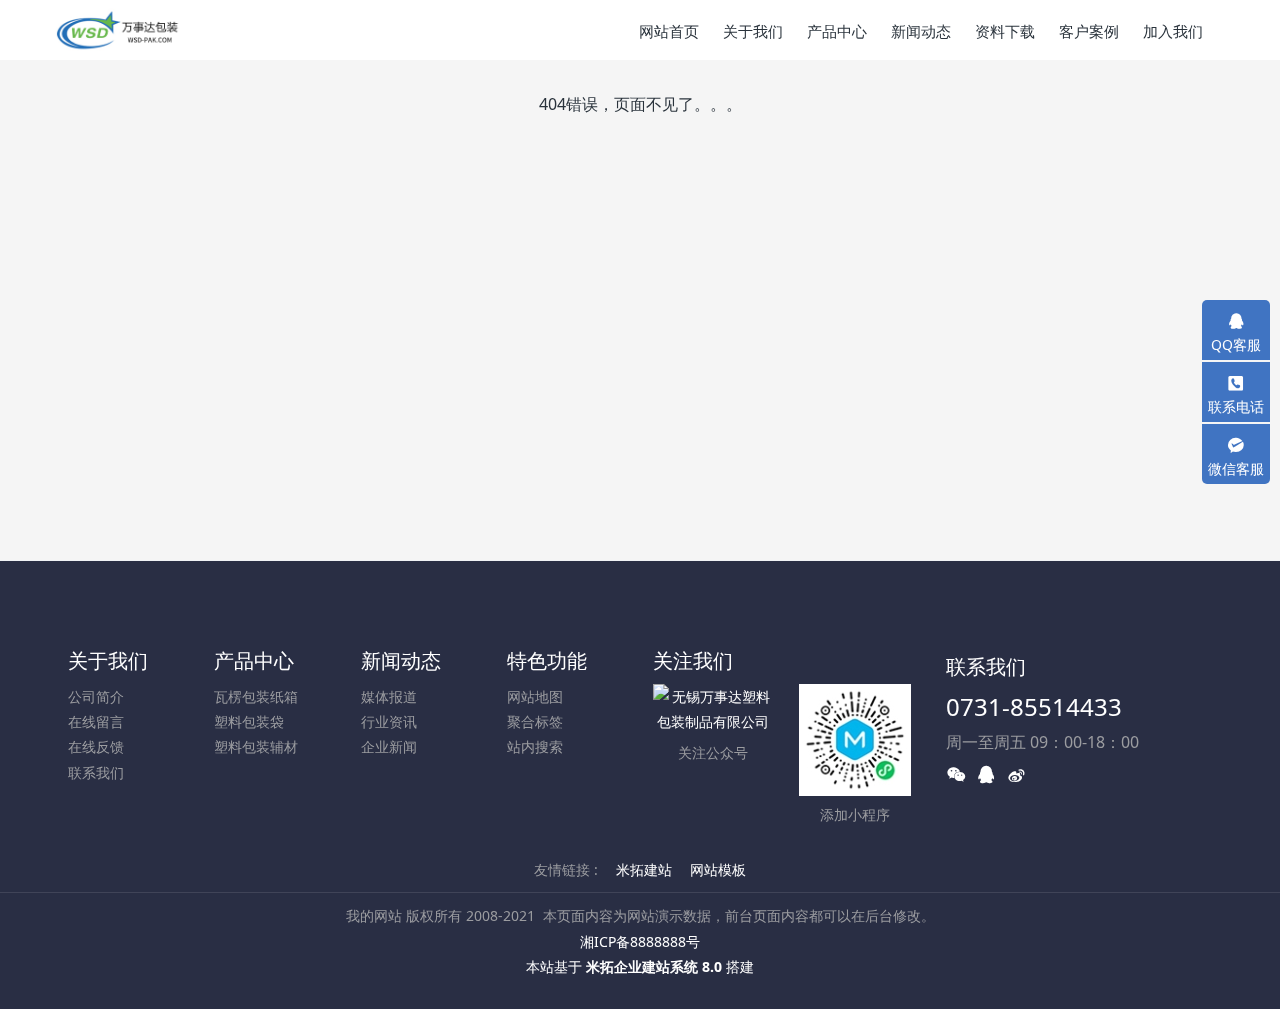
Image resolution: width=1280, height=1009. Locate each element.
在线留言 (96, 721)
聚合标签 (535, 721)
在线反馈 (96, 746)
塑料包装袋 (249, 721)
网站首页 (669, 31)
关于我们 (108, 660)
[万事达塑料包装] (118, 30)
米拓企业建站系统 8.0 (654, 966)
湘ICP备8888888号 (640, 941)
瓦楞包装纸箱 (256, 696)
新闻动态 (401, 660)
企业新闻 (389, 746)
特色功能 (547, 660)
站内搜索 (535, 746)
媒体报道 (389, 696)
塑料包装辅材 (256, 746)
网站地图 (535, 696)
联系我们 (96, 772)
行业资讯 (389, 721)
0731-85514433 (1034, 706)
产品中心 (254, 660)
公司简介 (96, 696)
